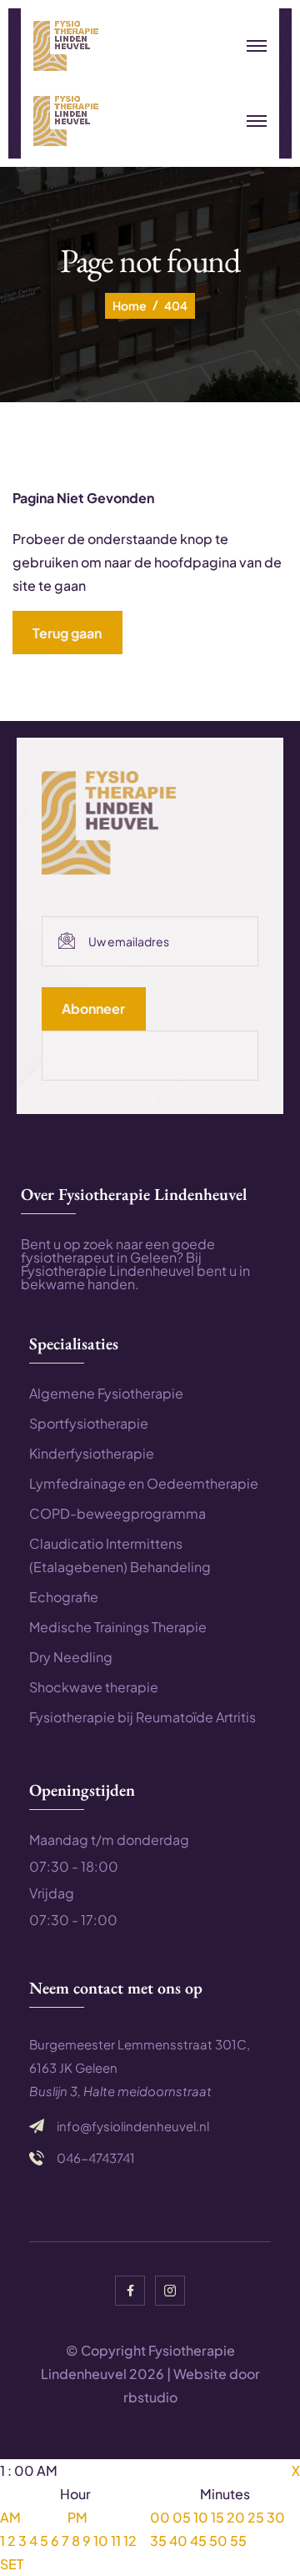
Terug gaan (67, 633)
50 (218, 2541)
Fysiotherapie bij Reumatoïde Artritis (142, 1717)
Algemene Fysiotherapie (106, 1393)
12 (130, 2541)
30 (276, 2517)
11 (116, 2541)
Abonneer (93, 1008)
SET (12, 2564)
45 (198, 2541)
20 (236, 2517)
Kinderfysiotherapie (92, 1453)
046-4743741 (96, 2158)
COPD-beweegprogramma (117, 1513)
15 (217, 2517)
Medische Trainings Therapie (118, 1627)
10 (101, 2541)
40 (178, 2541)
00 (160, 2517)
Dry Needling (71, 1657)
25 (256, 2517)
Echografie (64, 1597)
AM (10, 2517)
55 (238, 2541)
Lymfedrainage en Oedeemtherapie (144, 1483)
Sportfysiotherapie (89, 1423)
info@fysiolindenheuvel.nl (133, 2126)
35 (158, 2541)
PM (77, 2517)
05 (182, 2517)
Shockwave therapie (94, 1687)
